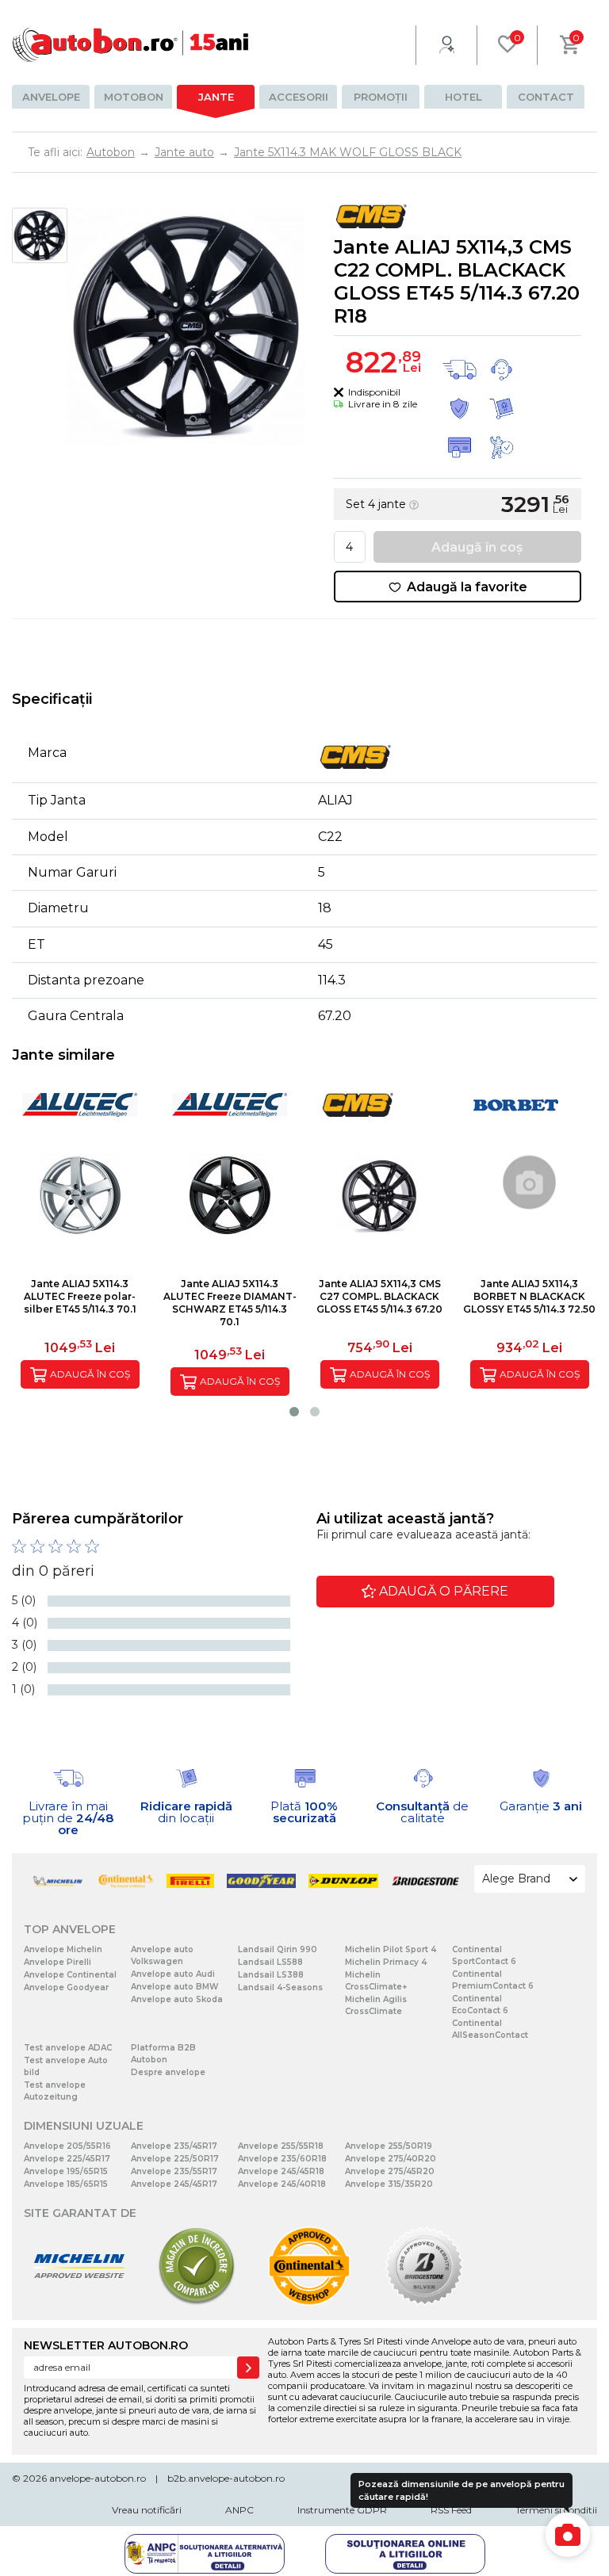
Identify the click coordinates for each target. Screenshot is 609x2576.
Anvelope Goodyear (66, 1987)
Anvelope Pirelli (57, 1962)
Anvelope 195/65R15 (66, 2171)
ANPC (239, 2510)
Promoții (381, 97)
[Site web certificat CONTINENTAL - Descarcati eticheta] (309, 2302)
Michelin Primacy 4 (386, 1962)
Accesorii (299, 97)
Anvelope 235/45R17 (174, 2146)
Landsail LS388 (271, 1975)
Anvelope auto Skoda (177, 1999)
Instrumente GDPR (342, 2510)
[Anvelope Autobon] (131, 45)
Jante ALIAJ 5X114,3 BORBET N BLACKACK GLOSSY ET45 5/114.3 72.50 (529, 1296)
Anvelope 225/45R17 (67, 2159)
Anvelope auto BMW (174, 1987)
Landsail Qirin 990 (278, 1949)
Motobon (134, 97)
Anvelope (51, 97)
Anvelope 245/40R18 (282, 2184)
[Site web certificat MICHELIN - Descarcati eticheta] (79, 2302)
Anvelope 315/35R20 (389, 2184)
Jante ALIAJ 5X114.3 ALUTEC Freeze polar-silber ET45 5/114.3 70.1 (80, 1296)
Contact (546, 97)
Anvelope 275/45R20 (390, 2171)
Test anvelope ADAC (68, 2048)
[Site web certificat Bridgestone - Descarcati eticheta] (424, 2302)
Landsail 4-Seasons (280, 1987)
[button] (294, 1412)
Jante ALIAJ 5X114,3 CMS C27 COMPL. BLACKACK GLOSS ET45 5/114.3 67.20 (379, 1296)
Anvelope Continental (70, 1975)
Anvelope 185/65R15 (66, 2184)
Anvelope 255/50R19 (389, 2146)
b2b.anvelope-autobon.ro (226, 2478)
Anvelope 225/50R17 (175, 2159)
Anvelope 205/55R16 (67, 2146)
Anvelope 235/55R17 (174, 2171)
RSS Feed (451, 2510)
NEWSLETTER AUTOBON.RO (106, 2345)
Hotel (463, 97)
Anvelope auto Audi (173, 1974)
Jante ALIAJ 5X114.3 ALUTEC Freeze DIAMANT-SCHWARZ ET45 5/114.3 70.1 (230, 1303)
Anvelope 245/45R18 (281, 2171)
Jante (216, 97)
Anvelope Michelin (63, 1949)
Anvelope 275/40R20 (391, 2159)
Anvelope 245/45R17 (174, 2184)
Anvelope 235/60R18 (282, 2159)
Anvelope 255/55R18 (281, 2146)
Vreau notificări (147, 2510)
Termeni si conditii (556, 2510)
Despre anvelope (168, 2072)
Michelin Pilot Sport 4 (391, 1949)
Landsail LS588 (270, 1962)
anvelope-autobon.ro (98, 2478)
